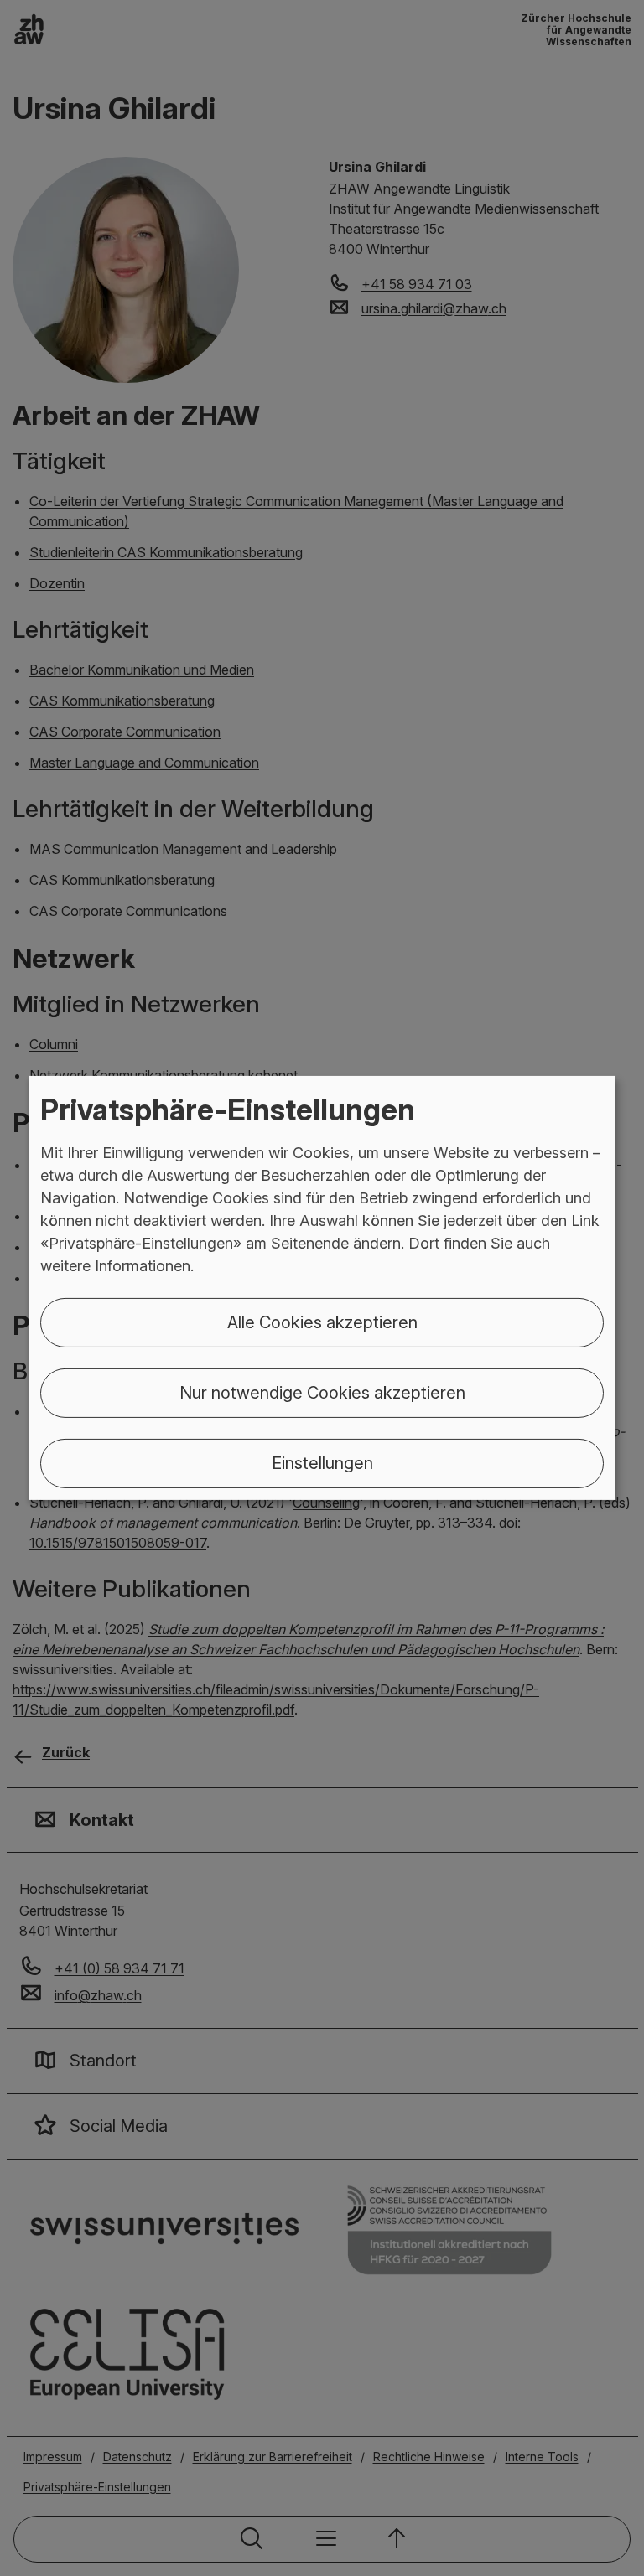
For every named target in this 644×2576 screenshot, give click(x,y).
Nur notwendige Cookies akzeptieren (322, 1393)
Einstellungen (322, 1463)
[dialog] (322, 1288)
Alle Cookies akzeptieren (322, 1322)
